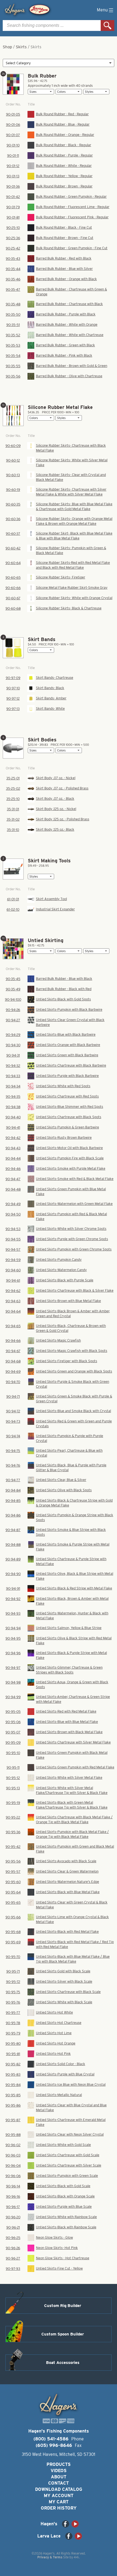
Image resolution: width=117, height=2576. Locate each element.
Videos (59, 2471)
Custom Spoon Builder (63, 2334)
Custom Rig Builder (63, 2306)
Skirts (21, 47)
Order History (59, 2508)
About (59, 2477)
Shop (7, 47)
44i (76, 2557)
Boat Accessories (63, 2363)
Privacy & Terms (50, 2557)
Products (59, 2464)
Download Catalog (59, 2489)
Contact (59, 2483)
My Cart (59, 2502)
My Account (59, 2496)
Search (107, 25)
